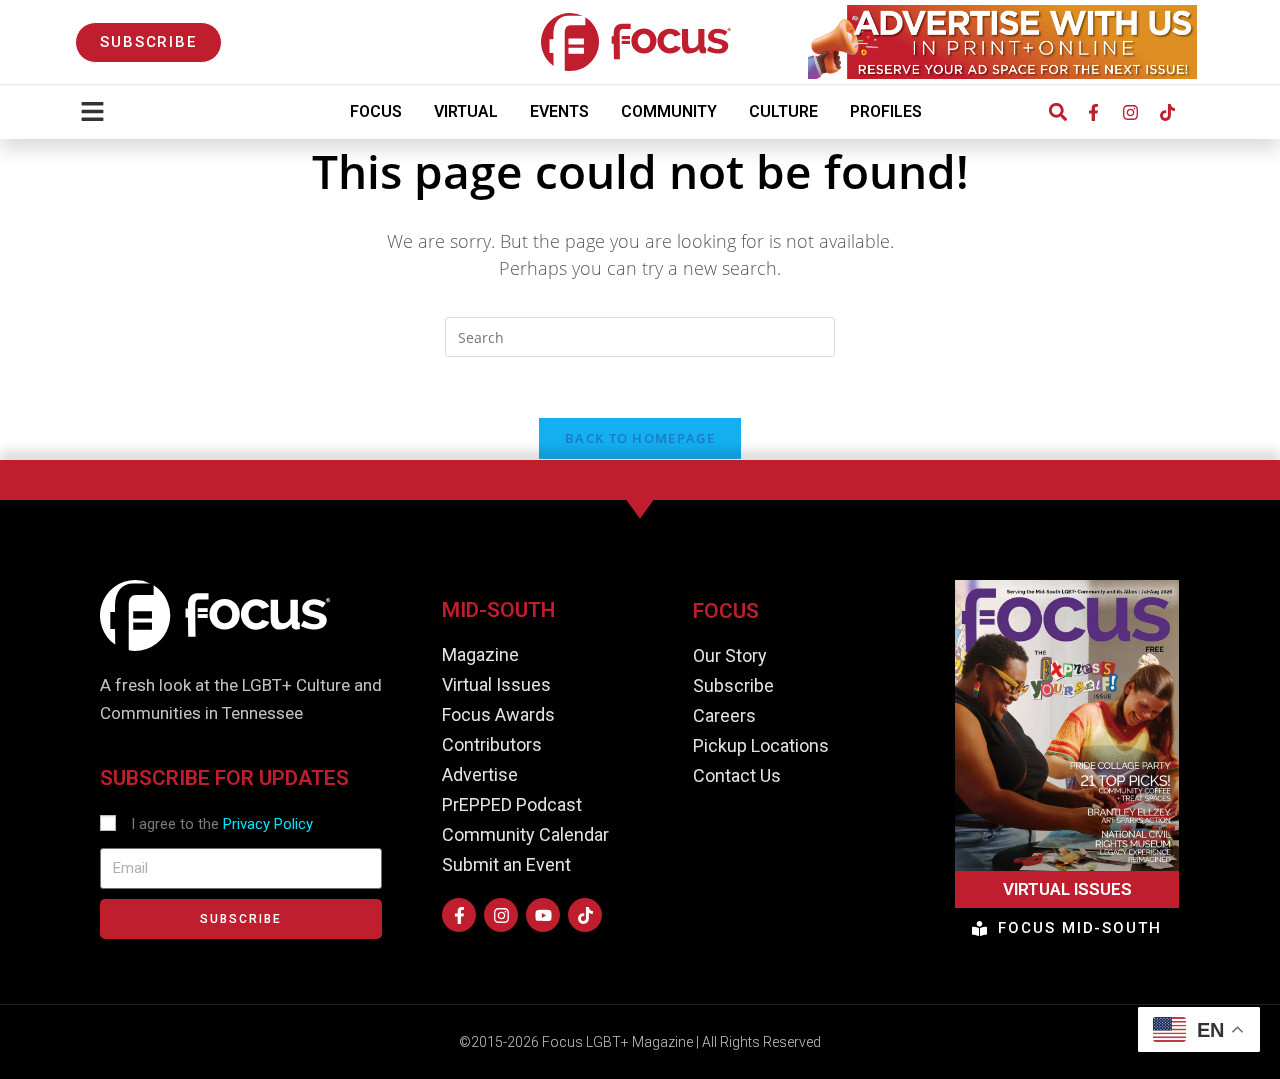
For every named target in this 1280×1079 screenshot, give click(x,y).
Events (559, 111)
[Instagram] (1130, 112)
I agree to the (222, 824)
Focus (376, 111)
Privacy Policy (268, 824)
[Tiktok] (1167, 112)
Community (669, 111)
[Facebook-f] (1093, 112)
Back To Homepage (640, 438)
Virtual (466, 111)
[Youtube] (543, 915)
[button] (1057, 112)
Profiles (886, 111)
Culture (783, 111)
